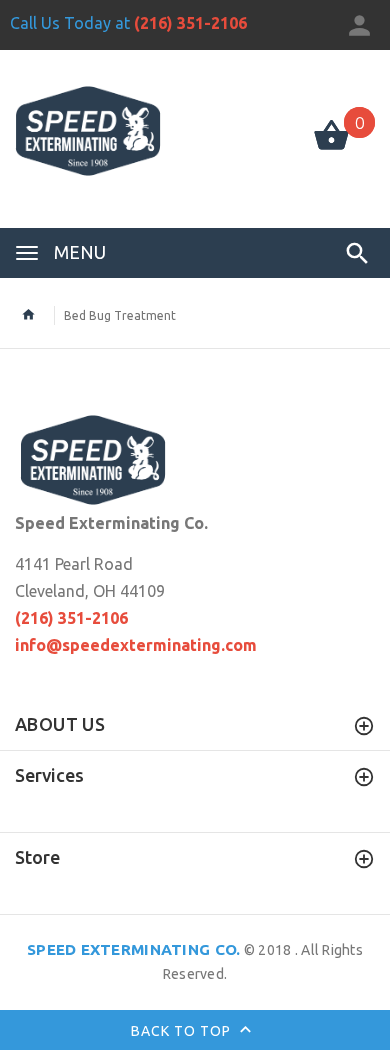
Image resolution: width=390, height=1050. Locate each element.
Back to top (183, 1030)
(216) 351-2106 (190, 23)
